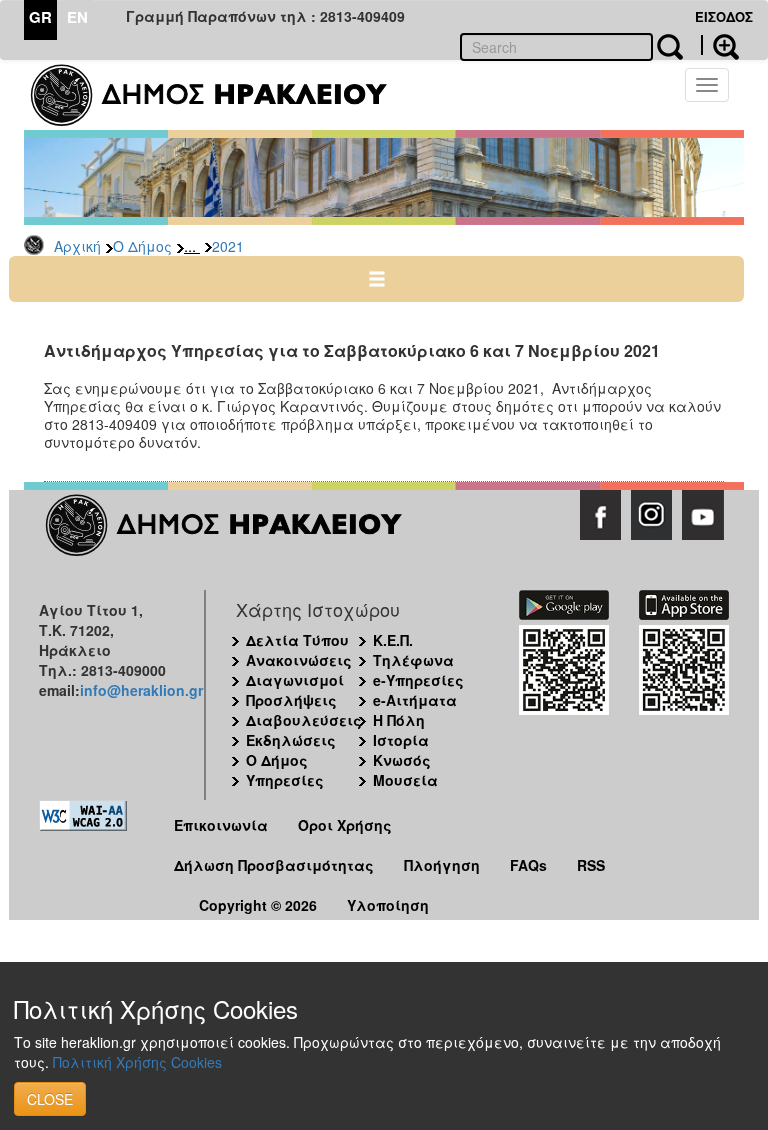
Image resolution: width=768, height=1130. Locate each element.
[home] (221, 95)
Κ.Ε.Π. (393, 640)
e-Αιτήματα (415, 700)
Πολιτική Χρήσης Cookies (137, 1062)
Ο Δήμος (142, 246)
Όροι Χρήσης (345, 825)
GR (40, 17)
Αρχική (77, 246)
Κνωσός (402, 760)
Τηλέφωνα (413, 660)
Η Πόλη (399, 720)
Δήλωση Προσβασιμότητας (274, 865)
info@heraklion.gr (141, 690)
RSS (591, 865)
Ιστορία (401, 740)
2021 (228, 246)
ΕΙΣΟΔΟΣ (724, 16)
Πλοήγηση (442, 865)
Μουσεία (405, 780)
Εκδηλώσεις (291, 740)
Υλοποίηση (388, 905)
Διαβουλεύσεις (304, 720)
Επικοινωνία (221, 825)
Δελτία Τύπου (297, 640)
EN (77, 17)
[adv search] (720, 45)
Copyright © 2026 (258, 905)
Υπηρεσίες (285, 780)
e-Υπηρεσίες (418, 680)
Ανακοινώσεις (299, 660)
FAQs (528, 865)
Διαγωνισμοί (295, 680)
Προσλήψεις (291, 700)
